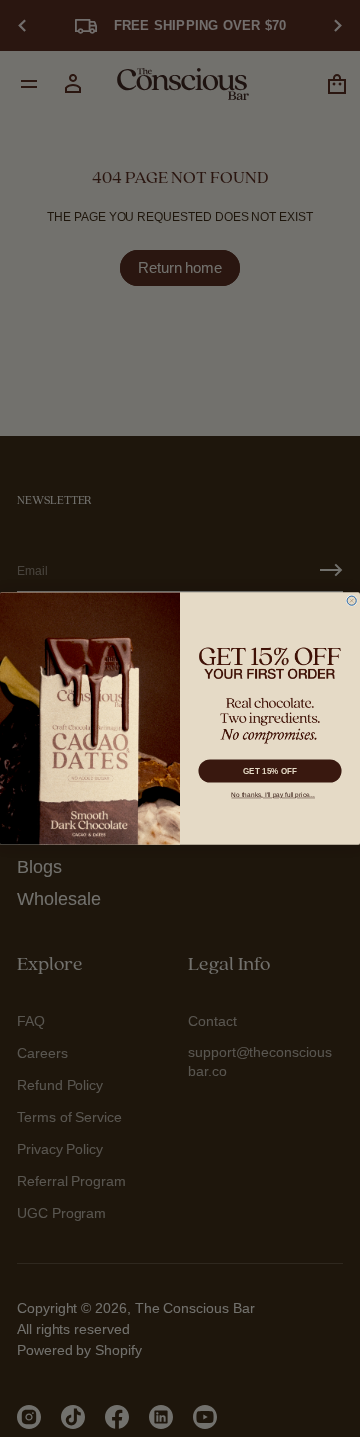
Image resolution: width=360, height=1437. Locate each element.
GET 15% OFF (270, 770)
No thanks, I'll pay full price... (273, 794)
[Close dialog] (351, 600)
